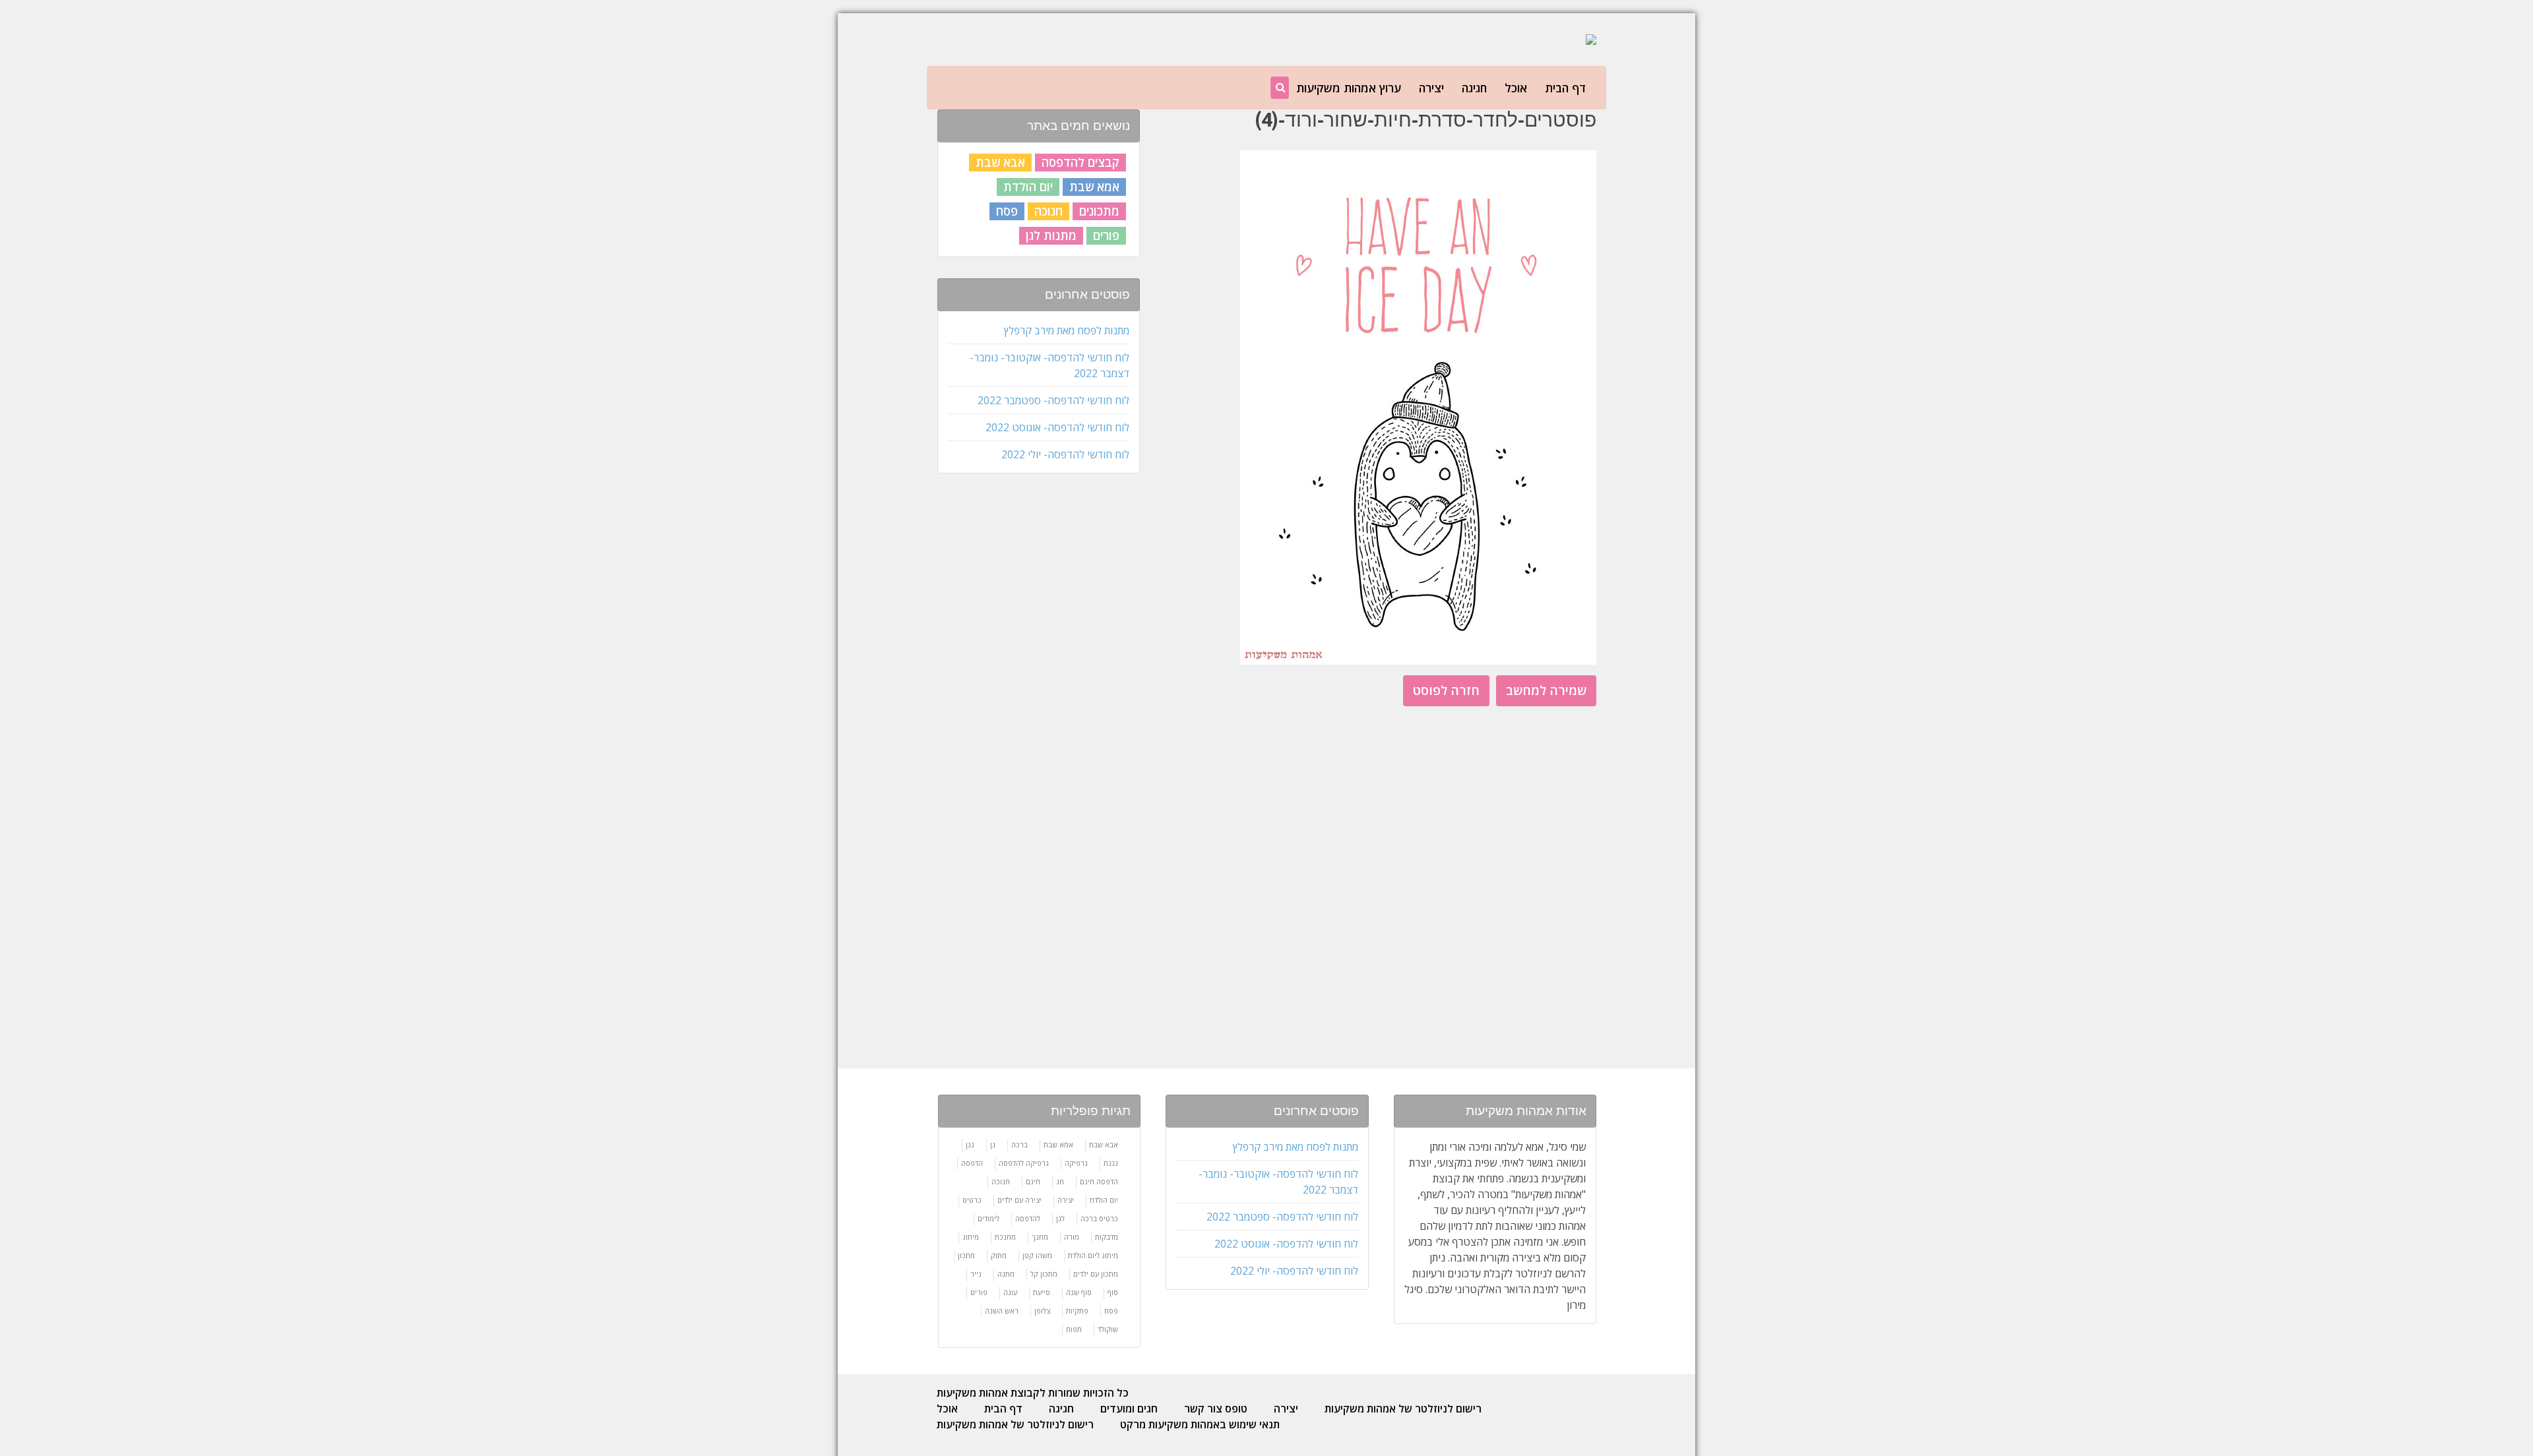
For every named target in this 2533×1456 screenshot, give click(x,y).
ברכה (1019, 1144)
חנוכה (1048, 211)
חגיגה (1474, 88)
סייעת (1042, 1292)
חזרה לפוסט (1446, 690)
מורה (1072, 1237)
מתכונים (1099, 211)
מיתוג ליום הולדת (1093, 1255)
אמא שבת (1094, 187)
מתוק (999, 1255)
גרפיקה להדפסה (1024, 1163)
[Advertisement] (1038, 692)
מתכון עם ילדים (1096, 1274)
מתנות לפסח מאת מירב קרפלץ (1067, 330)
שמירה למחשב (1546, 690)
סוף (1113, 1292)
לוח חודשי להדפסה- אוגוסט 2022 (1057, 427)
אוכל (1516, 88)
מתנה (1006, 1274)
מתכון (966, 1255)
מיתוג (971, 1237)
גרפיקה (1076, 1163)
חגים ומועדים (1129, 1409)
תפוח (1074, 1329)
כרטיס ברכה (1099, 1218)
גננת (1111, 1163)
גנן (970, 1144)
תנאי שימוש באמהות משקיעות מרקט (1200, 1424)
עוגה (1010, 1292)
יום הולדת (1028, 187)
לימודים (988, 1218)
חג (1060, 1181)
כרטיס (972, 1200)
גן (993, 1144)
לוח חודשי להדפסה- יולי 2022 (1065, 454)
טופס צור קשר (1216, 1409)
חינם (1033, 1181)
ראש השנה (1002, 1311)
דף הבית (1565, 88)
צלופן (1042, 1311)
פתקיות (1077, 1311)
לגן (1060, 1218)
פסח (1007, 211)
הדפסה (972, 1163)
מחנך (1040, 1237)
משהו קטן (1037, 1255)
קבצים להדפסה (1080, 162)
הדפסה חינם (1099, 1181)
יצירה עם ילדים (1019, 1200)
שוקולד (1108, 1329)
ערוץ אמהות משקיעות (1349, 88)
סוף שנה (1079, 1292)
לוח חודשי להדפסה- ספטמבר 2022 (1053, 400)
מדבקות (1107, 1237)
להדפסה (1028, 1218)
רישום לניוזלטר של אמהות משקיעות (1403, 1409)
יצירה (1431, 88)
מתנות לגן (1051, 235)
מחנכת (1005, 1237)
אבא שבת (1000, 162)
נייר (976, 1274)
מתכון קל (1044, 1274)
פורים (1106, 235)
